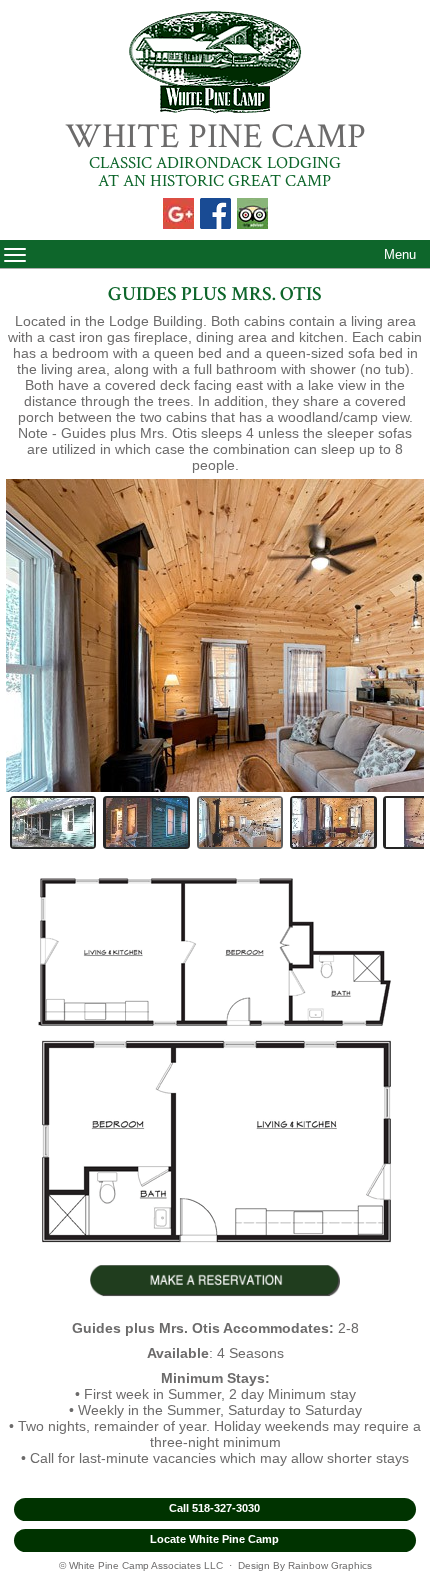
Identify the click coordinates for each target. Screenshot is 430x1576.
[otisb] (146, 822)
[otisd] (333, 822)
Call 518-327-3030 (214, 1508)
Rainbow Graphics (330, 1565)
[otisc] (240, 822)
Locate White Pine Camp (214, 1539)
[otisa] (53, 822)
